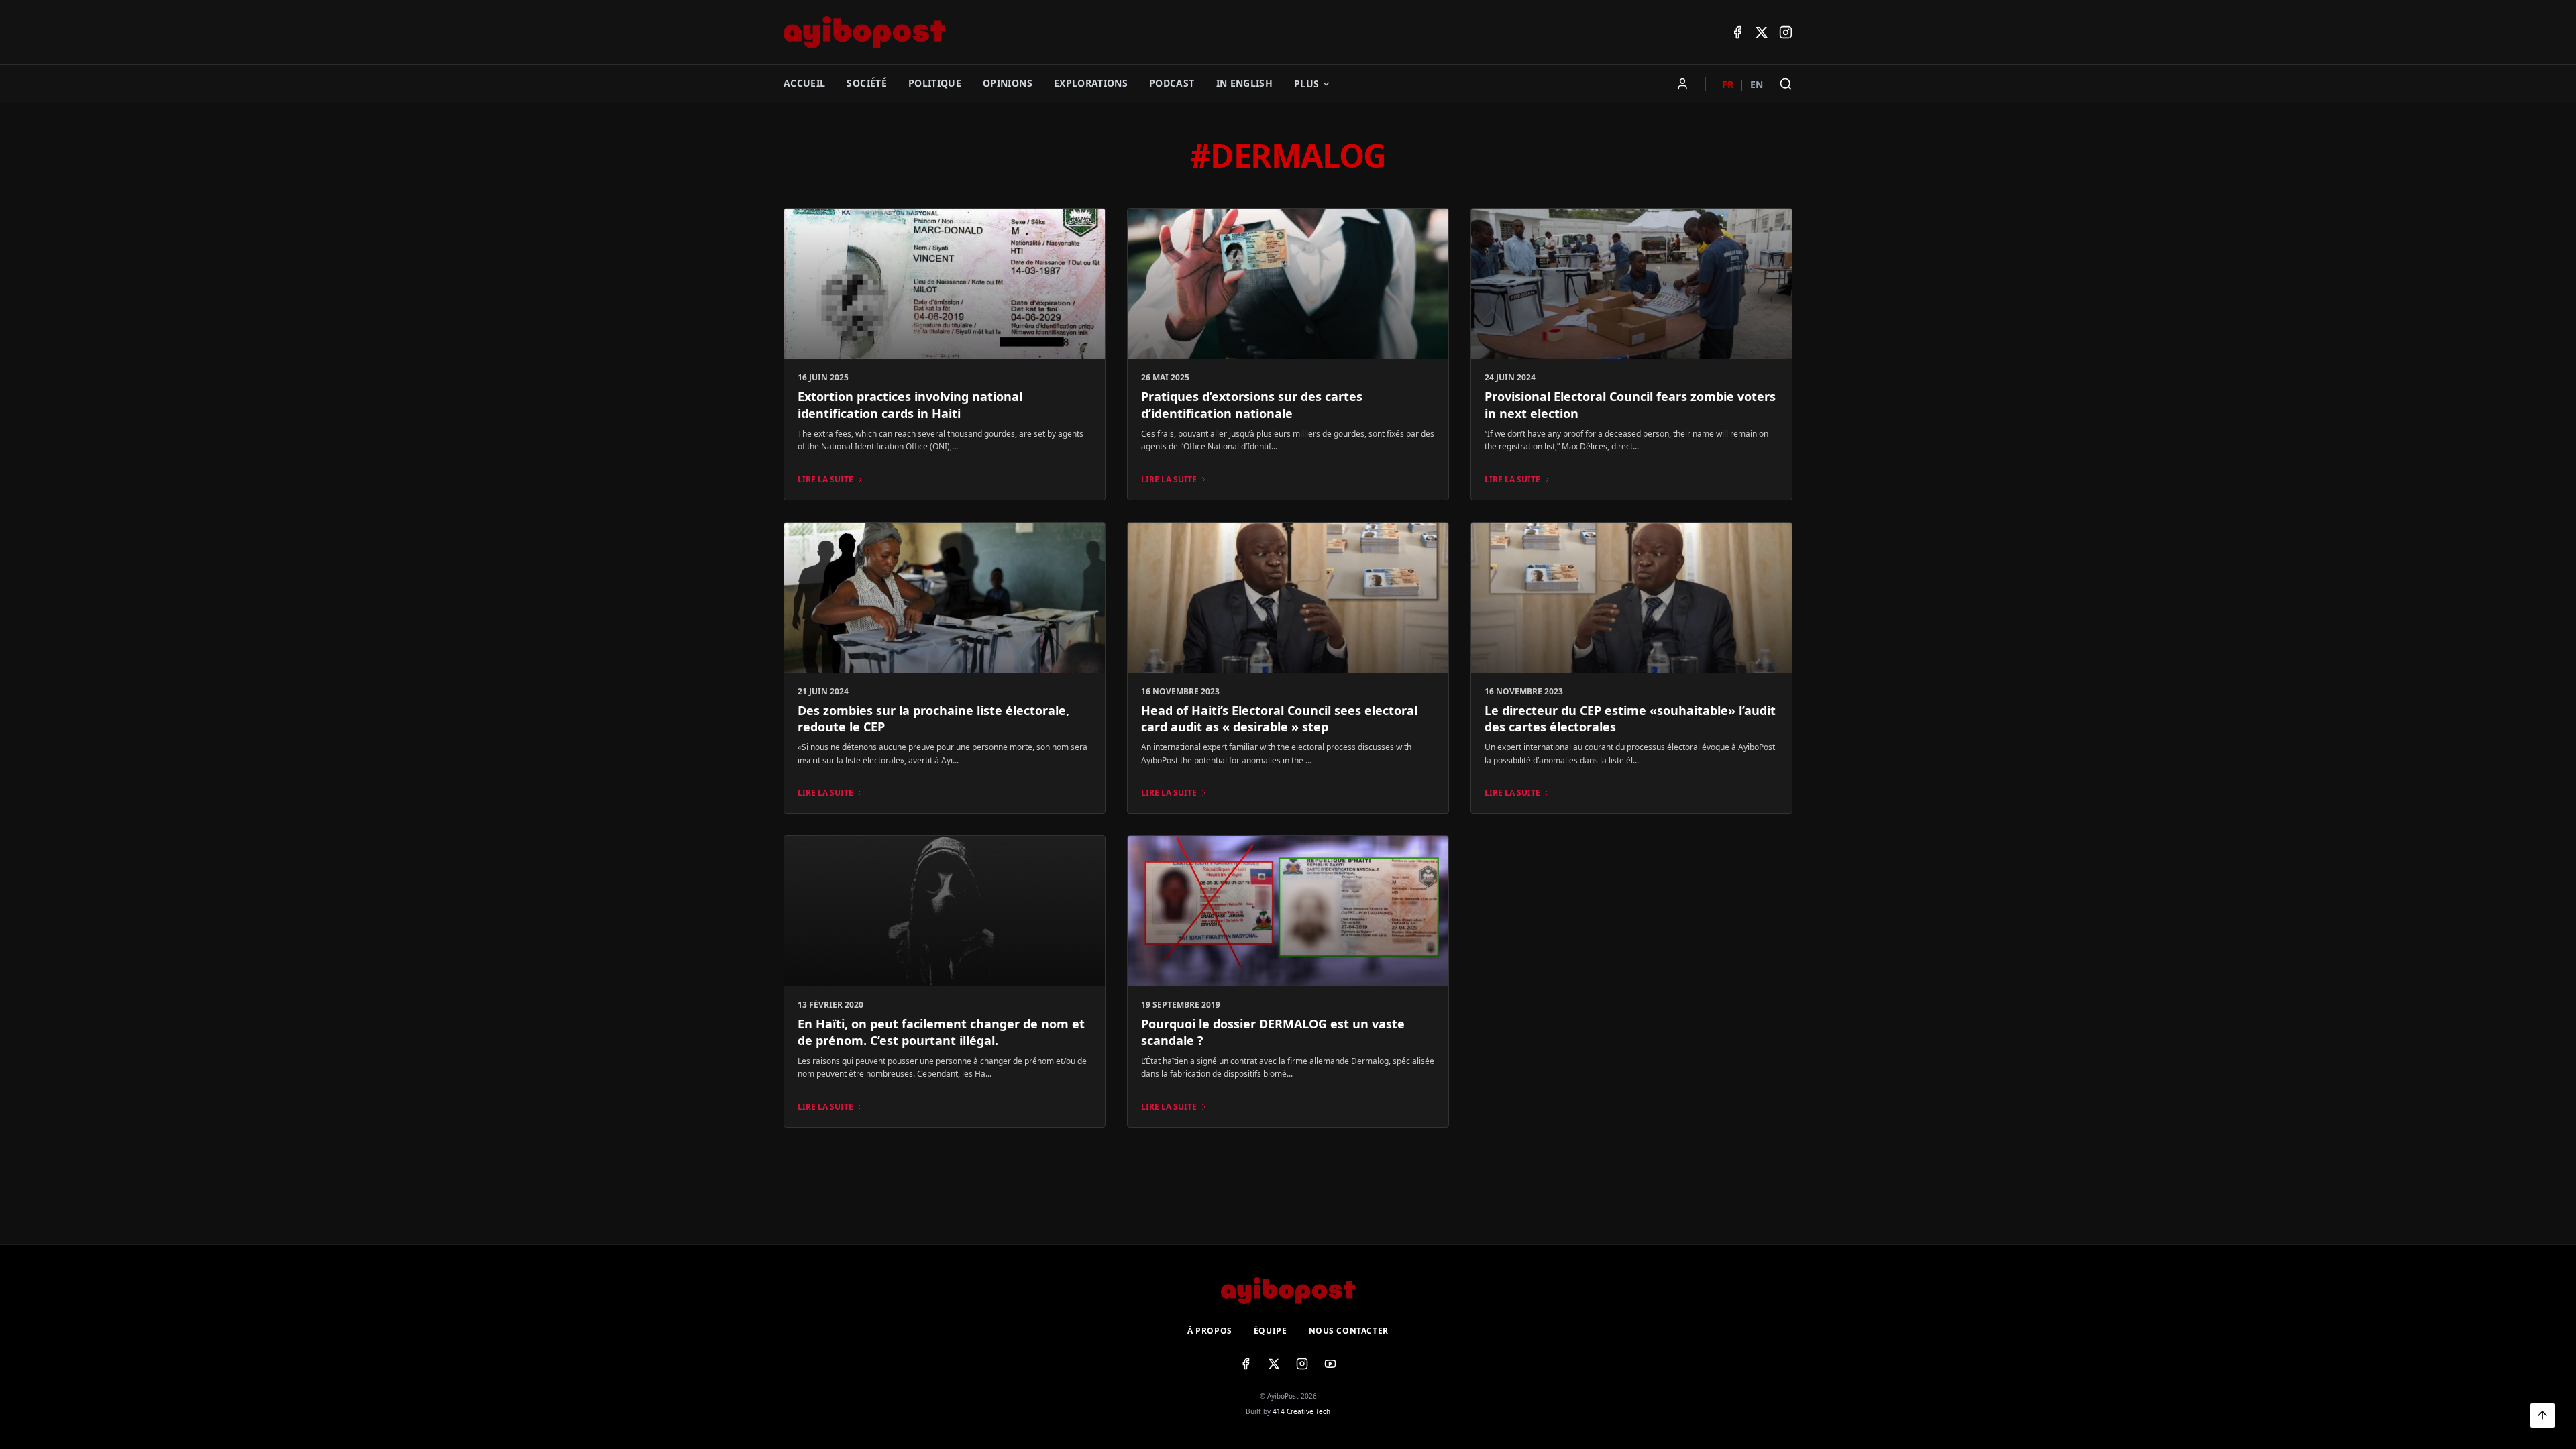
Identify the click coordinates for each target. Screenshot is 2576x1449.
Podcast (1172, 83)
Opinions (1008, 83)
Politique (935, 83)
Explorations (1091, 83)
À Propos (1210, 1331)
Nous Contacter (1349, 1331)
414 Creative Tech (1301, 1411)
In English (1245, 83)
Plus (1306, 84)
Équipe (1271, 1331)
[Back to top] (2542, 1415)
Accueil (804, 83)
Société (866, 83)
